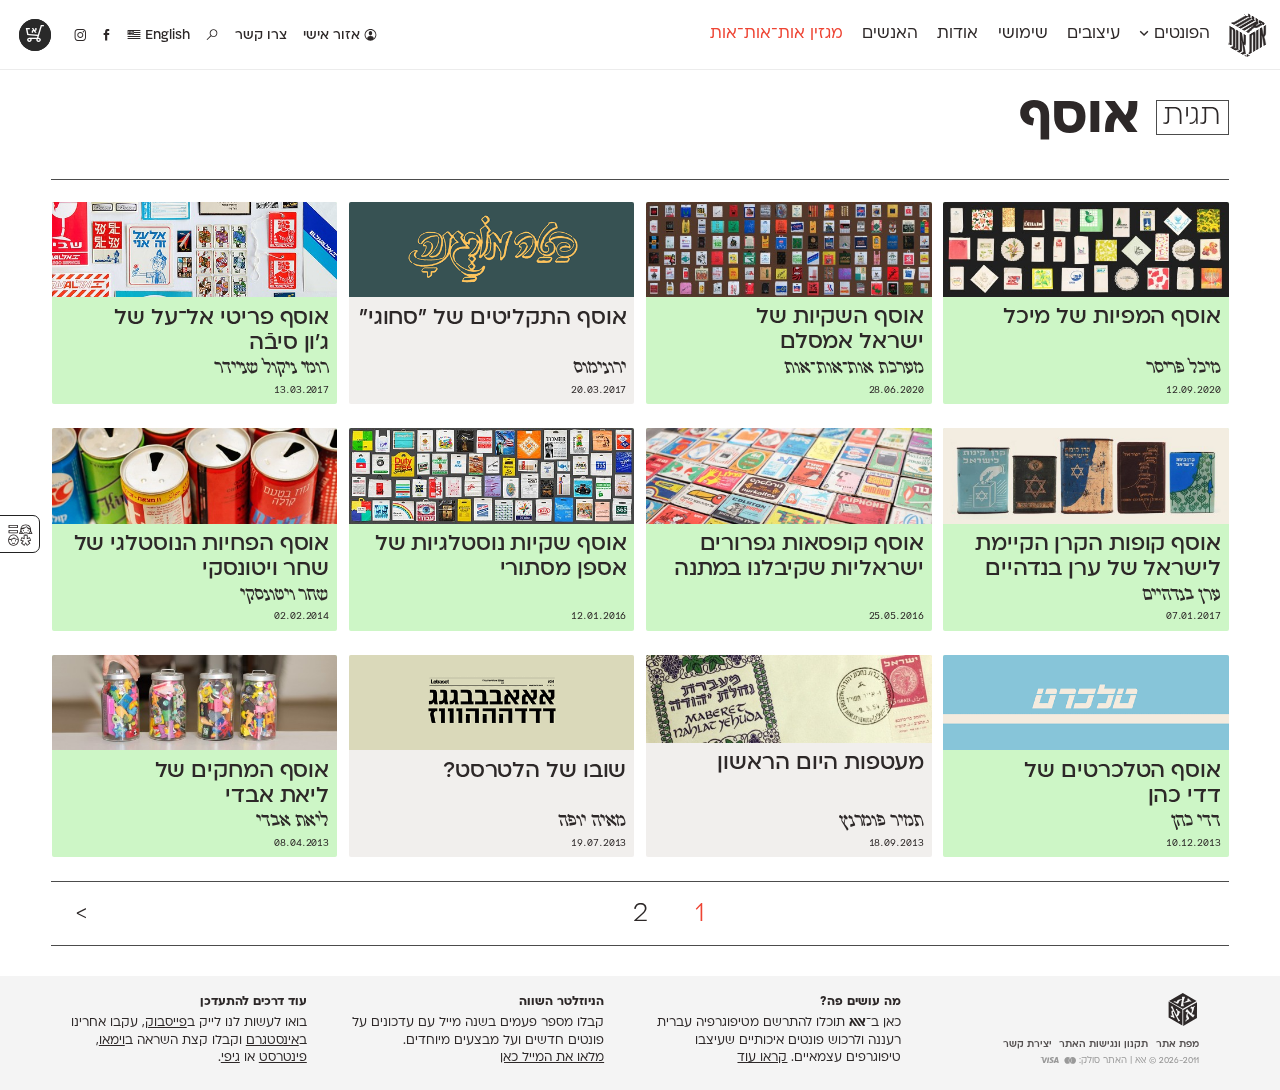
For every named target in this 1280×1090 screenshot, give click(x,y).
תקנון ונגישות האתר (1103, 1044)
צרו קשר (261, 35)
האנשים (890, 34)
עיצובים (1093, 34)
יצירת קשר (1027, 1044)
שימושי (1023, 34)
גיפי (230, 1058)
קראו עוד (762, 1058)
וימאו (112, 1041)
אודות (957, 34)
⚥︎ (20, 535)
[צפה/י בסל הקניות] (35, 35)
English (165, 35)
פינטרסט (283, 1058)
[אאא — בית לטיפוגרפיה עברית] (1183, 1010)
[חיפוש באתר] (213, 36)
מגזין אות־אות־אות (776, 34)
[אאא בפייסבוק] (107, 36)
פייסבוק (166, 1023)
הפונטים (1179, 34)
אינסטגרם (272, 1041)
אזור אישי (333, 35)
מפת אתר (1177, 1044)
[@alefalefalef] (80, 36)
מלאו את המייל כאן (552, 1058)
